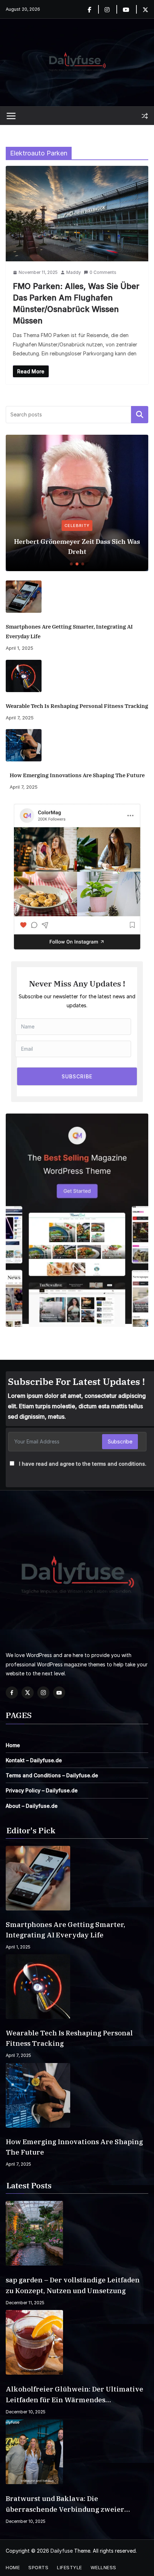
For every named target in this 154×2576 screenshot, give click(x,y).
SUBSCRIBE (77, 1076)
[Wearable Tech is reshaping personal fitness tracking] (77, 676)
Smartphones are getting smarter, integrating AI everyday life (69, 631)
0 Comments (103, 272)
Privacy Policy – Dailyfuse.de (42, 1790)
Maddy (74, 272)
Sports (38, 2567)
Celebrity (77, 526)
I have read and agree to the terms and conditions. (83, 1464)
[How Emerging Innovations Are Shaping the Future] (77, 745)
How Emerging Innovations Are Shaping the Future (77, 775)
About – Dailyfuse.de (32, 1806)
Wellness (104, 2567)
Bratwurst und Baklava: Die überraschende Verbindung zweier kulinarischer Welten (65, 2504)
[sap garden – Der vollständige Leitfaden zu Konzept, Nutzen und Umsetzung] (77, 2233)
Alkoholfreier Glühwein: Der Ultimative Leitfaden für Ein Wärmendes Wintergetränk (74, 2395)
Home (13, 1745)
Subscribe (120, 1441)
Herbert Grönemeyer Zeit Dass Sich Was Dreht (77, 547)
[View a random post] (145, 116)
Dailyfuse (62, 2551)
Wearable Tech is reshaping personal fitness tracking (77, 706)
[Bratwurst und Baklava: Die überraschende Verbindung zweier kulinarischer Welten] (77, 2452)
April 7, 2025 (20, 718)
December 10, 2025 (26, 2412)
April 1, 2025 (20, 648)
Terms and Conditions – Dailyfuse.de (52, 1775)
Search (140, 415)
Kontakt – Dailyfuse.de (34, 1760)
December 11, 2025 (25, 2303)
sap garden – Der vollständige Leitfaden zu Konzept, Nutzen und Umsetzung (73, 2285)
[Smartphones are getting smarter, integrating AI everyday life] (77, 597)
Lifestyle (69, 2567)
